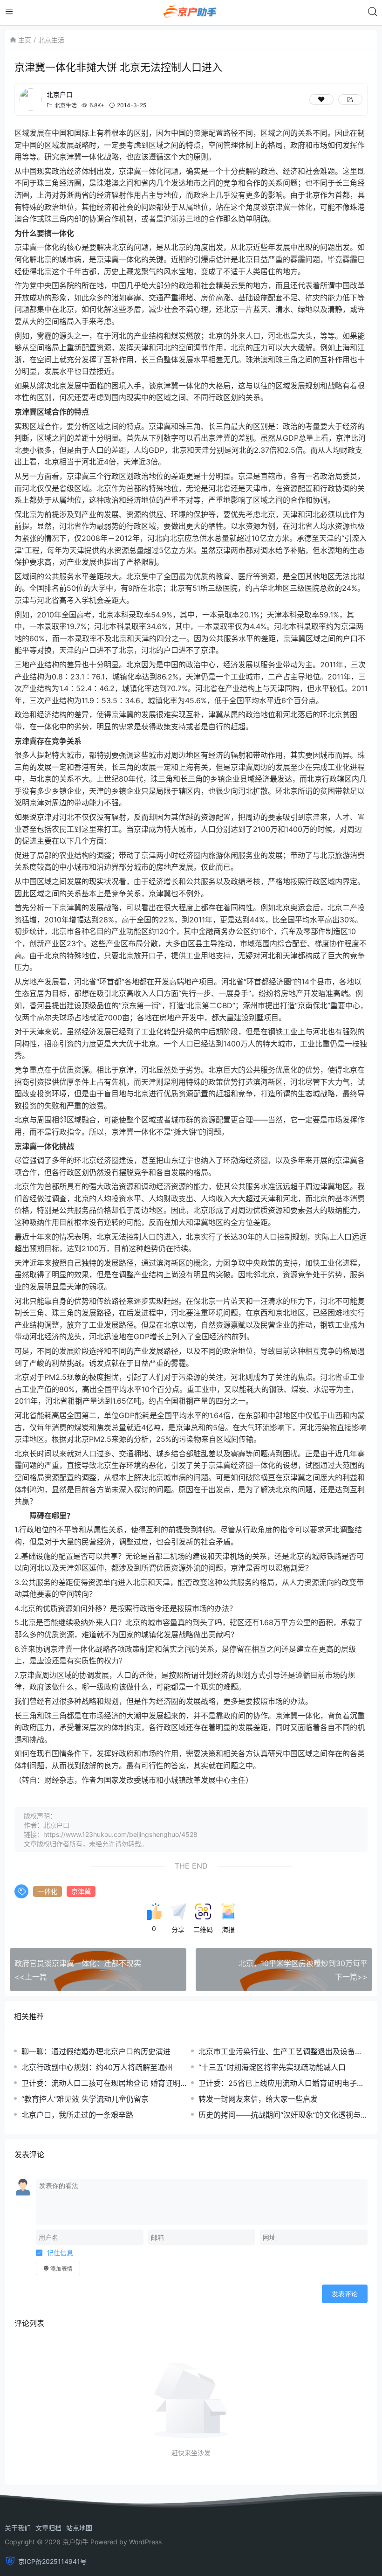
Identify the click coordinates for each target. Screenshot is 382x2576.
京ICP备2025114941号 (52, 2561)
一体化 (48, 1891)
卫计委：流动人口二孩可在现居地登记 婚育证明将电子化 (105, 2083)
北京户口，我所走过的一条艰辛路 (77, 2115)
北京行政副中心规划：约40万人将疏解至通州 (97, 2067)
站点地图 (79, 2528)
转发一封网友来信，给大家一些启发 (258, 2099)
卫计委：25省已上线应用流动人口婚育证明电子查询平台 (281, 2083)
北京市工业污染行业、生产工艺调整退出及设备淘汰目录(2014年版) (280, 2052)
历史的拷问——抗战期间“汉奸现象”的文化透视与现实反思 (283, 2115)
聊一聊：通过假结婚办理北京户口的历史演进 (96, 2051)
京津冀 (81, 1891)
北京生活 (51, 40)
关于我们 (18, 2528)
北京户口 (60, 94)
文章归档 (48, 2528)
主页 (25, 40)
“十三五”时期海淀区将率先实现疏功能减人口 (272, 2067)
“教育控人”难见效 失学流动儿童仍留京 (85, 2099)
